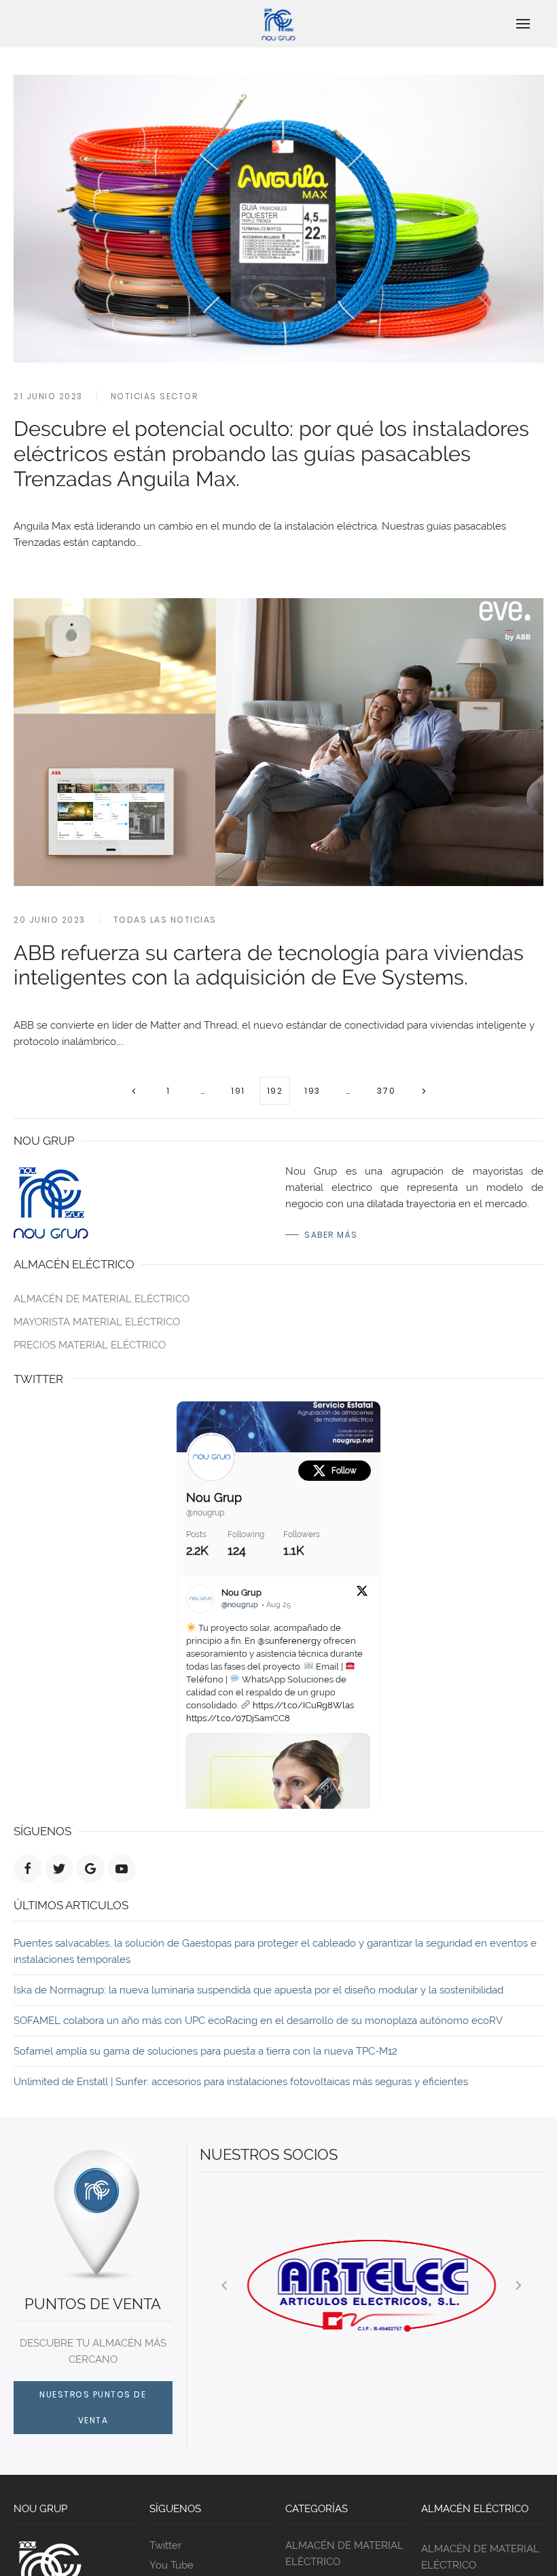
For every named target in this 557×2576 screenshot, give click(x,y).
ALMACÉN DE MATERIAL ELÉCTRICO (102, 1299)
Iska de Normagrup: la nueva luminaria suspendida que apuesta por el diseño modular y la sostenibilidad (258, 1990)
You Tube (172, 2565)
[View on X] (362, 1590)
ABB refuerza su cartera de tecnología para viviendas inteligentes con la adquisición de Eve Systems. (269, 965)
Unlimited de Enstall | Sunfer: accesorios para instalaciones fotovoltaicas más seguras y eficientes (241, 2082)
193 (312, 1091)
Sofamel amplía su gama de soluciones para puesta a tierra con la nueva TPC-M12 (205, 2051)
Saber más (331, 1235)
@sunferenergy (289, 1641)
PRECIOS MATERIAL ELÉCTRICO (90, 1345)
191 (238, 1091)
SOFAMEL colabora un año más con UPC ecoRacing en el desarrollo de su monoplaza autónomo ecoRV (258, 2021)
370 (387, 1091)
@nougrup (205, 1513)
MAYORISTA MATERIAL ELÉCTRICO (97, 1322)
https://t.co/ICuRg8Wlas (303, 1705)
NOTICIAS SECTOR (155, 396)
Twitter (165, 2545)
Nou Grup (214, 1497)
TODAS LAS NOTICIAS (165, 920)
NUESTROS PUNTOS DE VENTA (93, 2407)
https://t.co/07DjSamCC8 (238, 1718)
